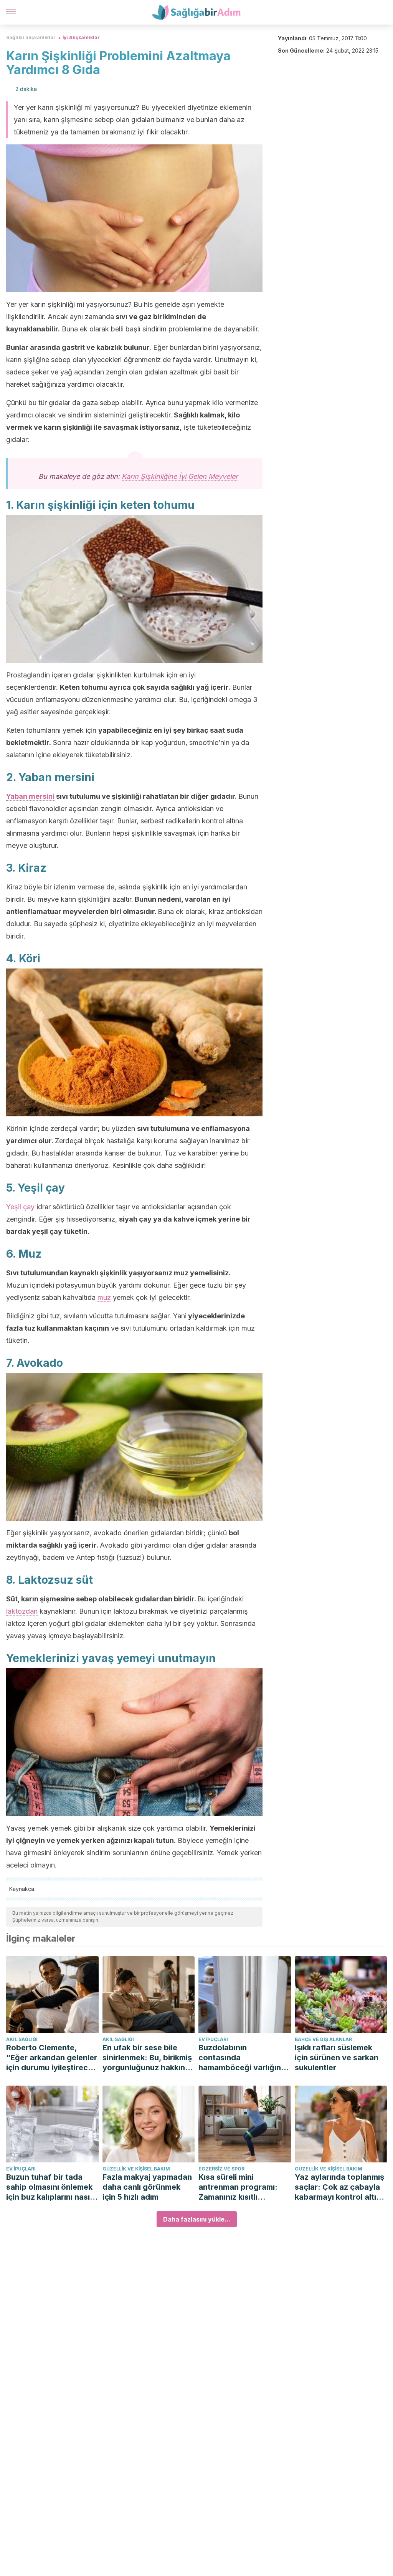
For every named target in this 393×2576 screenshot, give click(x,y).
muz (104, 1297)
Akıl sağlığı (22, 2039)
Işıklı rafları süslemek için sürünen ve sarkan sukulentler (337, 2058)
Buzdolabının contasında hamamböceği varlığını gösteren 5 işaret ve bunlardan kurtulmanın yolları (241, 2058)
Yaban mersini (30, 796)
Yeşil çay (20, 1207)
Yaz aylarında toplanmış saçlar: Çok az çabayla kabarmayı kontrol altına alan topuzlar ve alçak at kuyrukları (341, 2187)
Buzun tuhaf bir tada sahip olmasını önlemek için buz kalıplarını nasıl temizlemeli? (49, 2187)
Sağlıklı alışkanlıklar (31, 37)
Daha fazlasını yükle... (197, 2219)
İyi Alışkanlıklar (81, 37)
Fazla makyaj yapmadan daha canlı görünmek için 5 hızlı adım (147, 2187)
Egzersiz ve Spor (221, 2169)
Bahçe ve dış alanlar (323, 2039)
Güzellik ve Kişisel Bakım (136, 2169)
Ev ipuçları (213, 2039)
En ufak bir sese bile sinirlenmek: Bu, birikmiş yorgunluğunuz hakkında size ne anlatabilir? (149, 2058)
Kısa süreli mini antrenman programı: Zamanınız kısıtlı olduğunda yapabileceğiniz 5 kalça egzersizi (242, 2187)
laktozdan (22, 1611)
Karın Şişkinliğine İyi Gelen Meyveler (180, 476)
